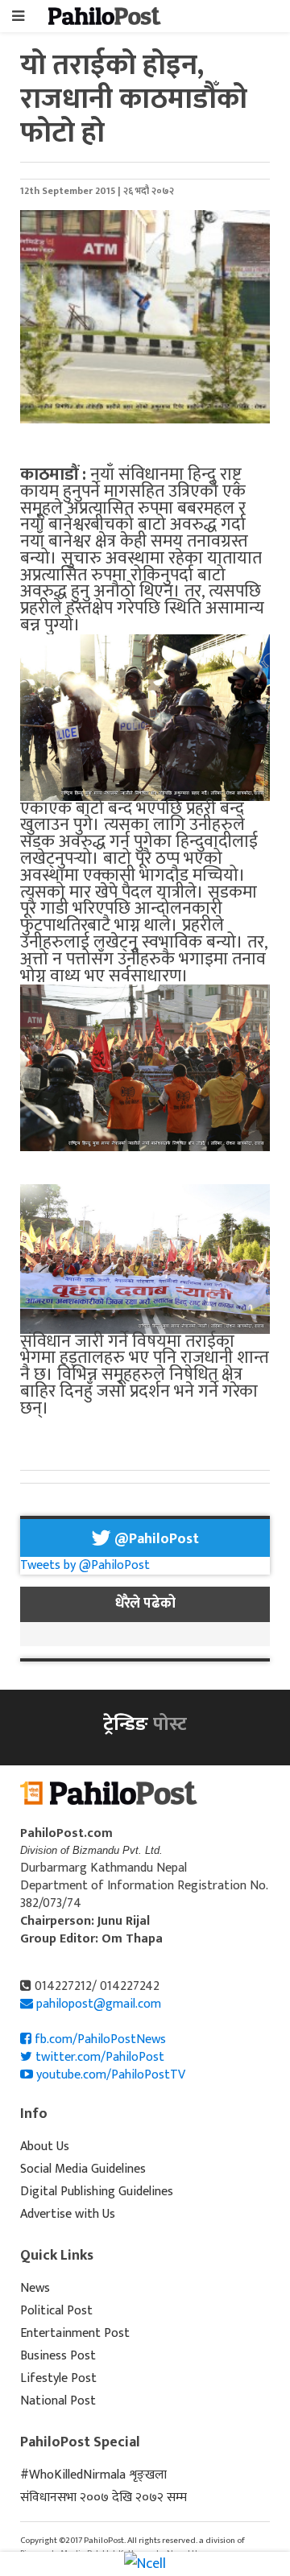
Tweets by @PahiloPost (85, 1565)
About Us (45, 2147)
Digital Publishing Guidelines (97, 2192)
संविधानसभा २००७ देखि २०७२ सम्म (104, 2498)
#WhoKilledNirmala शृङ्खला (93, 2475)
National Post (58, 2401)
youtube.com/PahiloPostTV (109, 2075)
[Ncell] (145, 2563)
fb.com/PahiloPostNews (99, 2039)
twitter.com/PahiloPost (98, 2057)
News (35, 2288)
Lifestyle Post (58, 2378)
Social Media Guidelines (83, 2169)
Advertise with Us (68, 2214)
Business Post (58, 2356)
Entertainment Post (75, 2333)
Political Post (56, 2311)
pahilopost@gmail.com (99, 2004)
